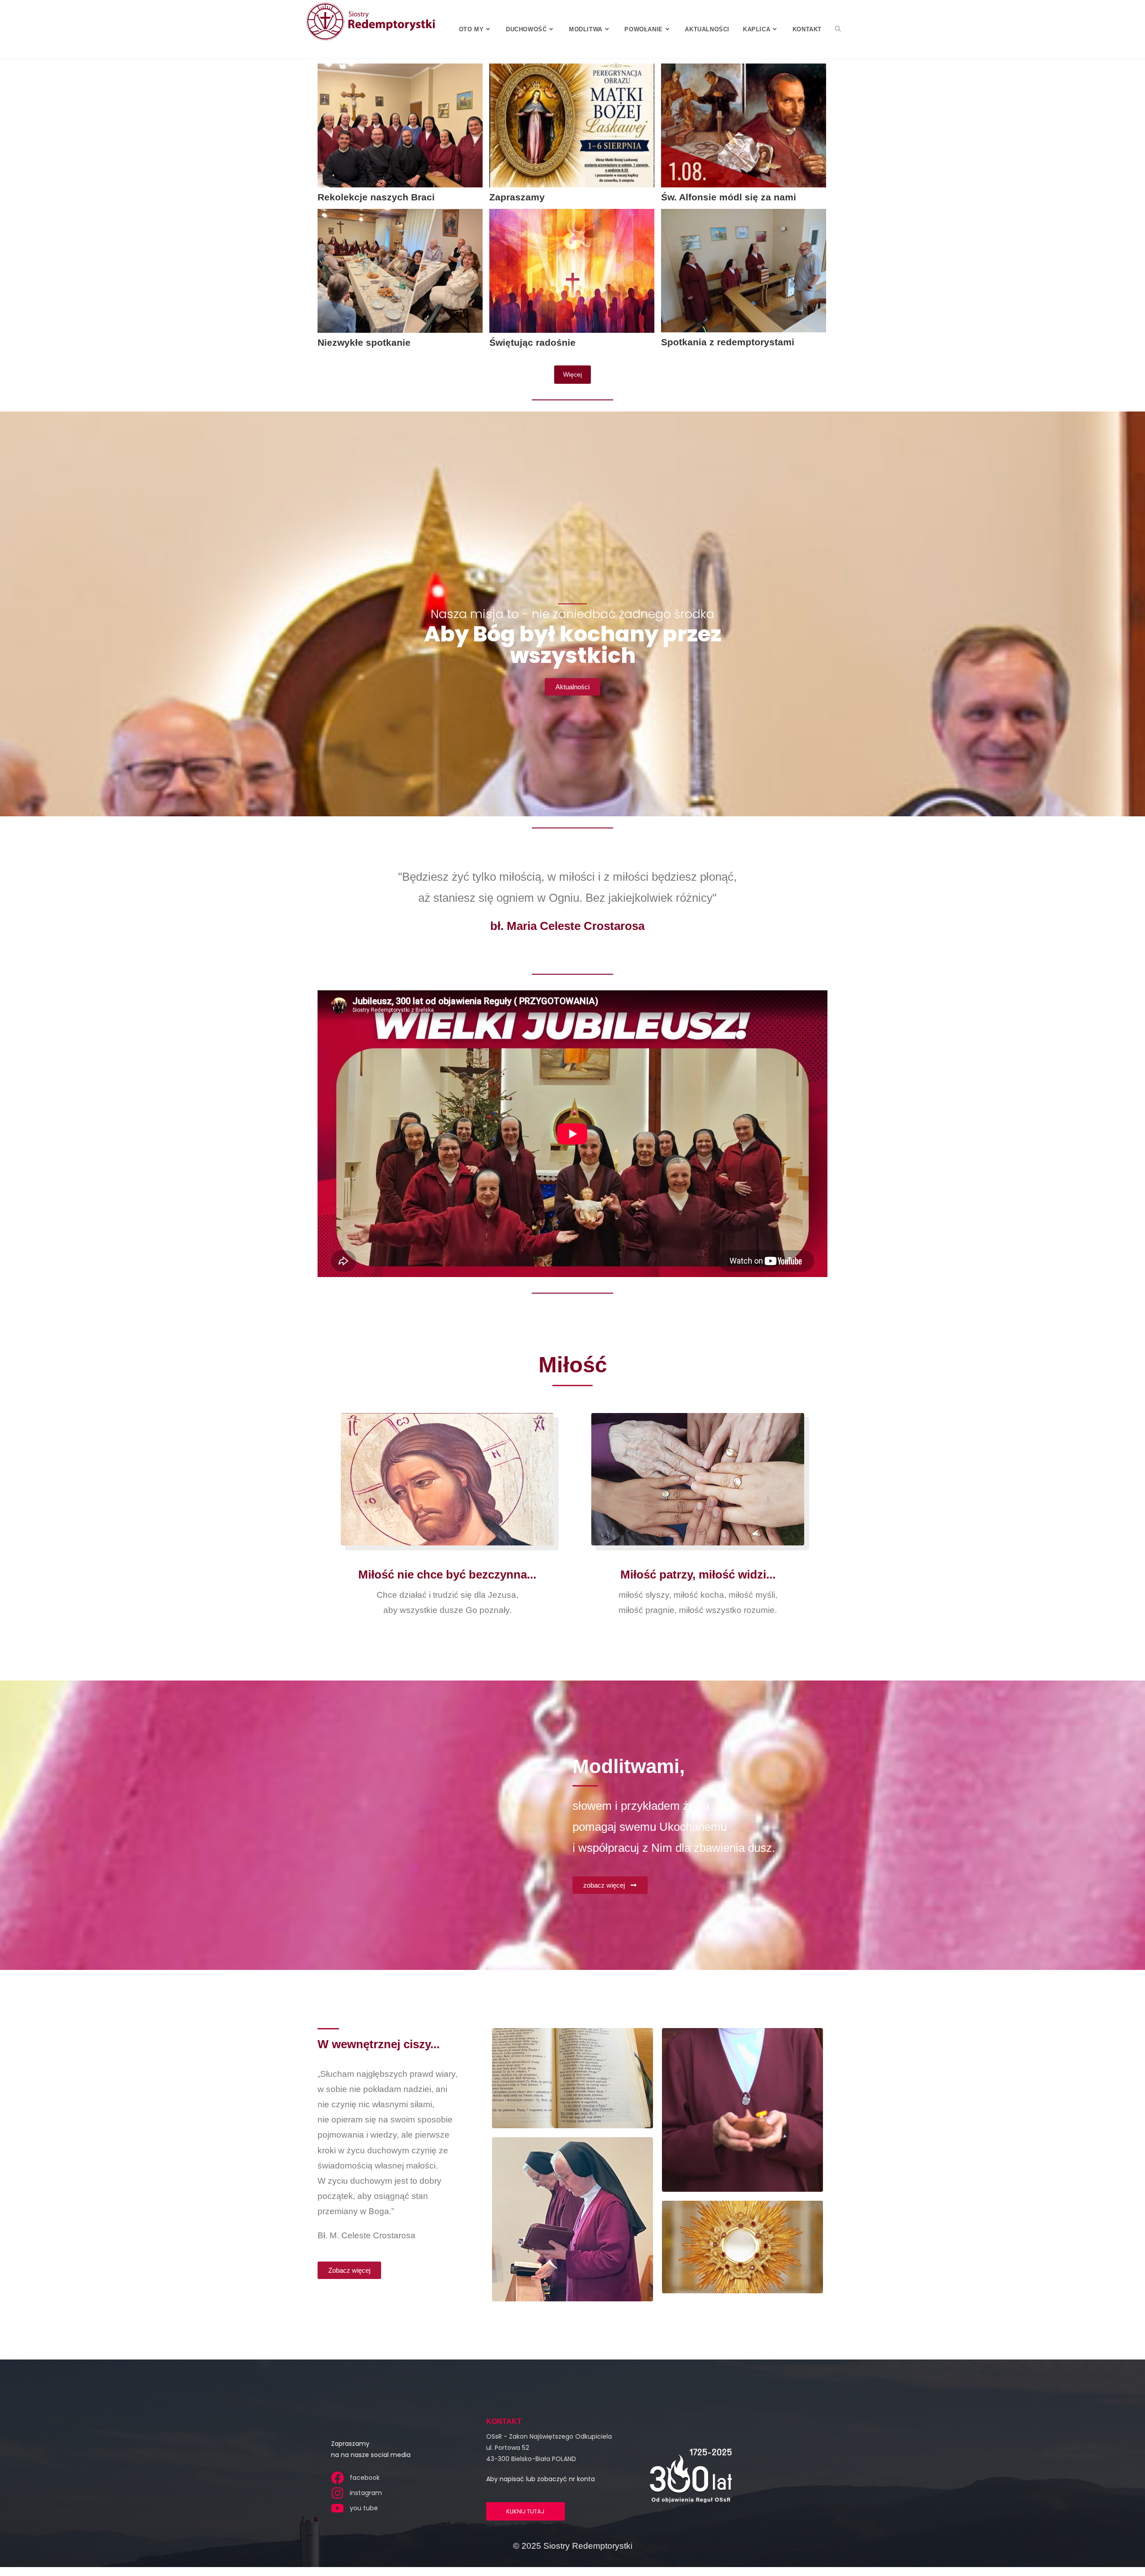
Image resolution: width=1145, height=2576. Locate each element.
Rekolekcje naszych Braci (376, 197)
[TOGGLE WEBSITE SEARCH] (838, 29)
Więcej (572, 374)
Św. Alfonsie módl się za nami (729, 197)
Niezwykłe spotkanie (364, 342)
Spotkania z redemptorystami (728, 342)
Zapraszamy (517, 197)
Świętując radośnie (532, 342)
